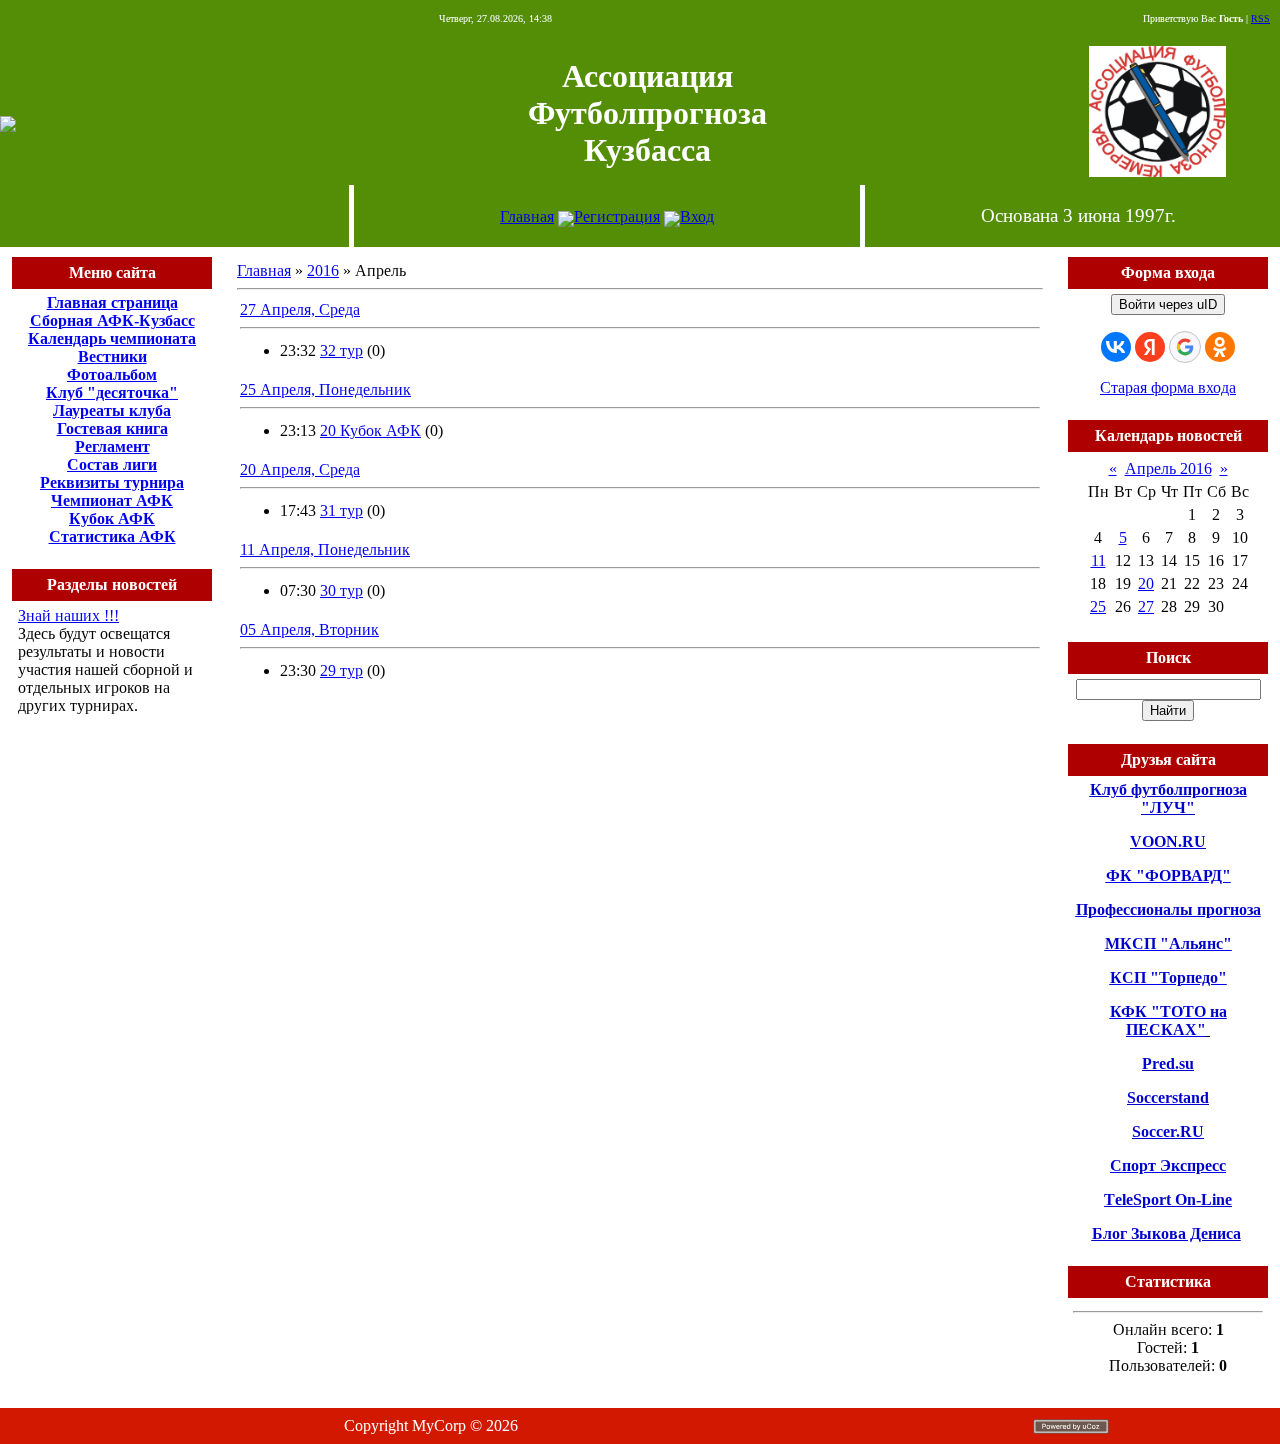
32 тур (341, 350)
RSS (1260, 18)
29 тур (341, 670)
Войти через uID (1168, 304)
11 (1098, 560)
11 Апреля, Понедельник (325, 549)
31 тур (341, 510)
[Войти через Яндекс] (1150, 347)
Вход (697, 216)
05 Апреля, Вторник (309, 629)
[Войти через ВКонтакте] (1116, 347)
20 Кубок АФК (370, 430)
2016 (323, 270)
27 (1146, 606)
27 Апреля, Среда (300, 309)
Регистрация (617, 216)
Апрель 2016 (1168, 468)
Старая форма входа (1168, 387)
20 (1146, 583)
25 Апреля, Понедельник (325, 389)
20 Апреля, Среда (300, 469)
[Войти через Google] (1185, 347)
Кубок (91, 518)
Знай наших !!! (68, 615)
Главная (527, 216)
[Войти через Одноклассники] (1220, 347)
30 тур (341, 590)
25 (1098, 606)
